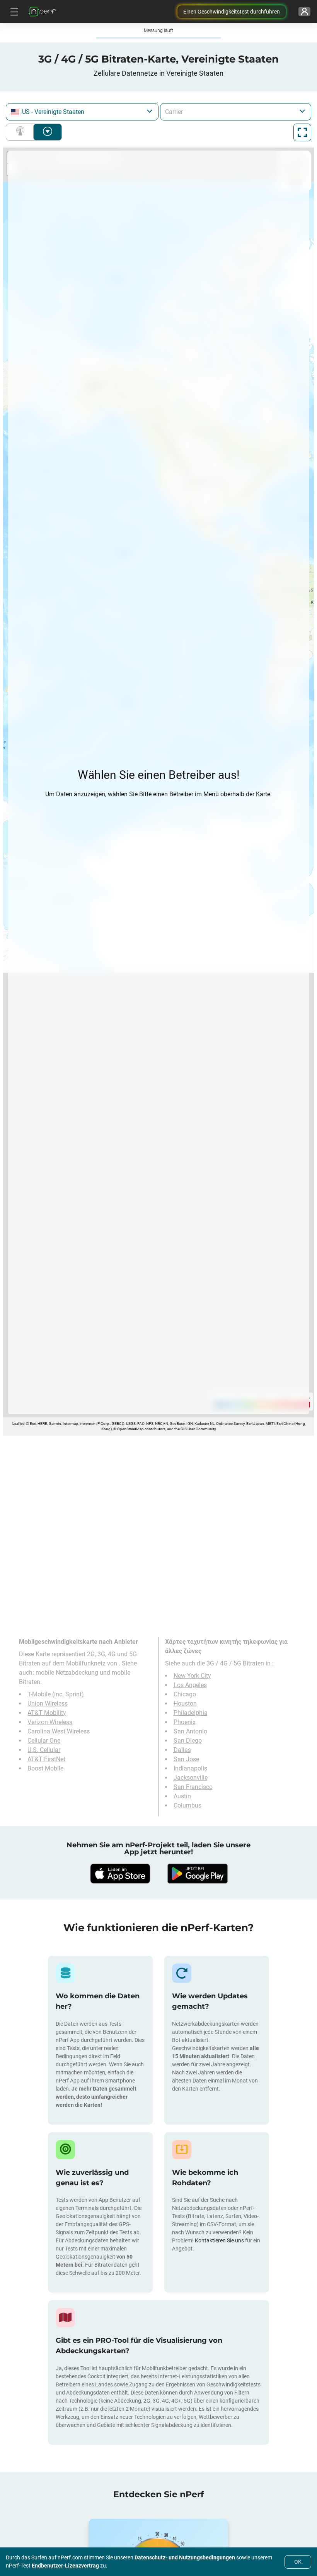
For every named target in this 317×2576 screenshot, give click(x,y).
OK (298, 2562)
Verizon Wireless (50, 1722)
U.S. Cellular (44, 1750)
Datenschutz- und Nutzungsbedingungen (185, 2557)
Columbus (187, 1805)
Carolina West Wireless (59, 1731)
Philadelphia (191, 1713)
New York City (192, 1676)
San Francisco (193, 1787)
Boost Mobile (45, 1768)
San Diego (188, 1741)
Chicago (185, 1694)
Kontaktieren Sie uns (219, 2240)
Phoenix (185, 1722)
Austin (182, 1796)
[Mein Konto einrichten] (304, 12)
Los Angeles (190, 1685)
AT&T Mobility (47, 1713)
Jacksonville (191, 1778)
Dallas (182, 1750)
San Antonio (190, 1731)
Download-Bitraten (48, 132)
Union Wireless (48, 1703)
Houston (185, 1703)
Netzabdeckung (22, 132)
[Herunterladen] (120, 1874)
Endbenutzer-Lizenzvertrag (66, 2566)
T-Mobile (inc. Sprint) (56, 1694)
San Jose (186, 1759)
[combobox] (82, 112)
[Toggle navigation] (13, 12)
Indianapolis (190, 1768)
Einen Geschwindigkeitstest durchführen (232, 12)
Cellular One (44, 1741)
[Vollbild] (302, 132)
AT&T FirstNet (46, 1759)
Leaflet (18, 1424)
